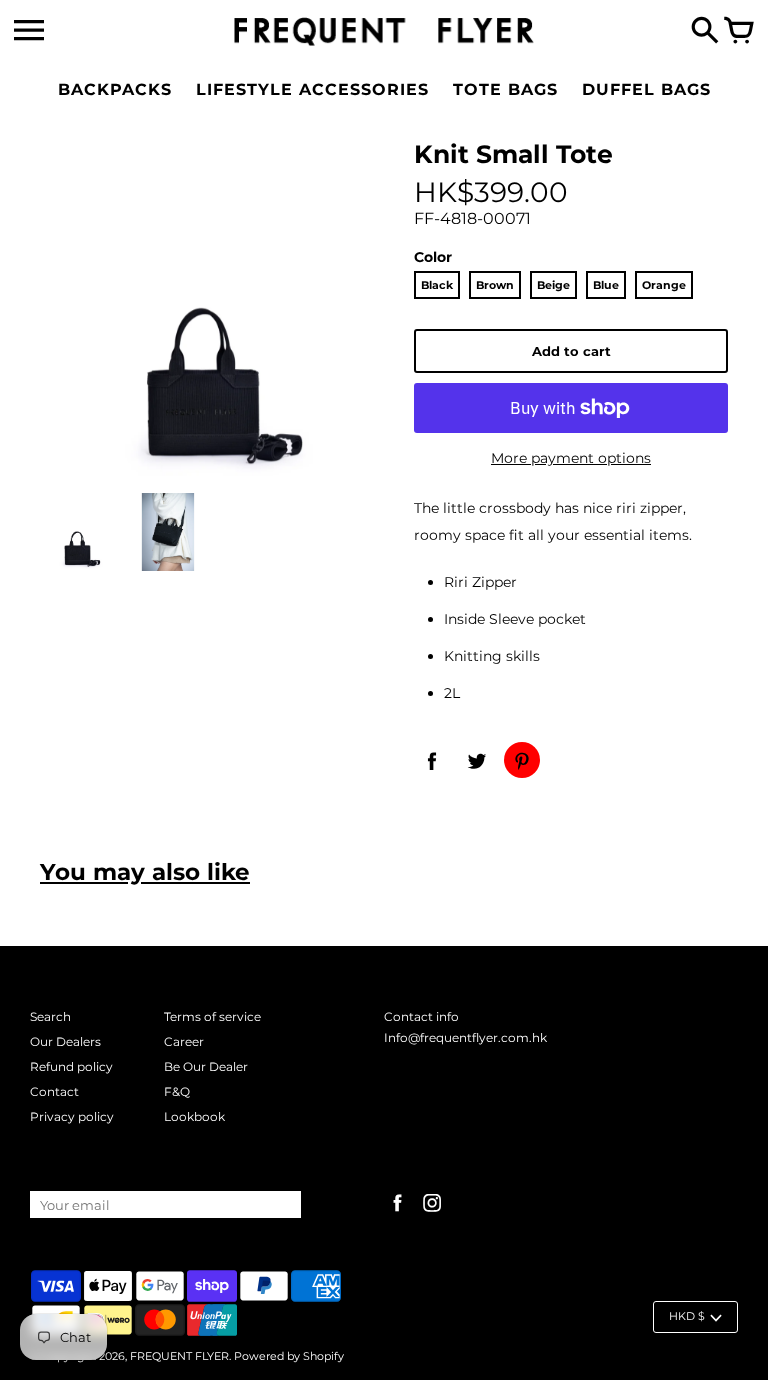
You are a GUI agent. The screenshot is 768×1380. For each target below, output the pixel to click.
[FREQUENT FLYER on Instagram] (432, 1213)
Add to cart (571, 351)
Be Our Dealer (206, 1066)
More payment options (571, 458)
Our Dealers (65, 1041)
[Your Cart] (739, 32)
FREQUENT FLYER (179, 1356)
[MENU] (29, 30)
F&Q (177, 1091)
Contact (54, 1091)
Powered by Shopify (289, 1356)
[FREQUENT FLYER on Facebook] (397, 1213)
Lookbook (194, 1116)
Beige (553, 285)
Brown (495, 285)
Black (437, 285)
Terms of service (212, 1016)
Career (184, 1041)
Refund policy (71, 1066)
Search (50, 1016)
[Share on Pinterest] (522, 760)
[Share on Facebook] (432, 760)
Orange (664, 285)
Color (433, 257)
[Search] (705, 32)
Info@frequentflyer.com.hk (465, 1037)
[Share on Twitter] (477, 760)
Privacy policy (72, 1116)
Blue (606, 285)
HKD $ (687, 1316)
